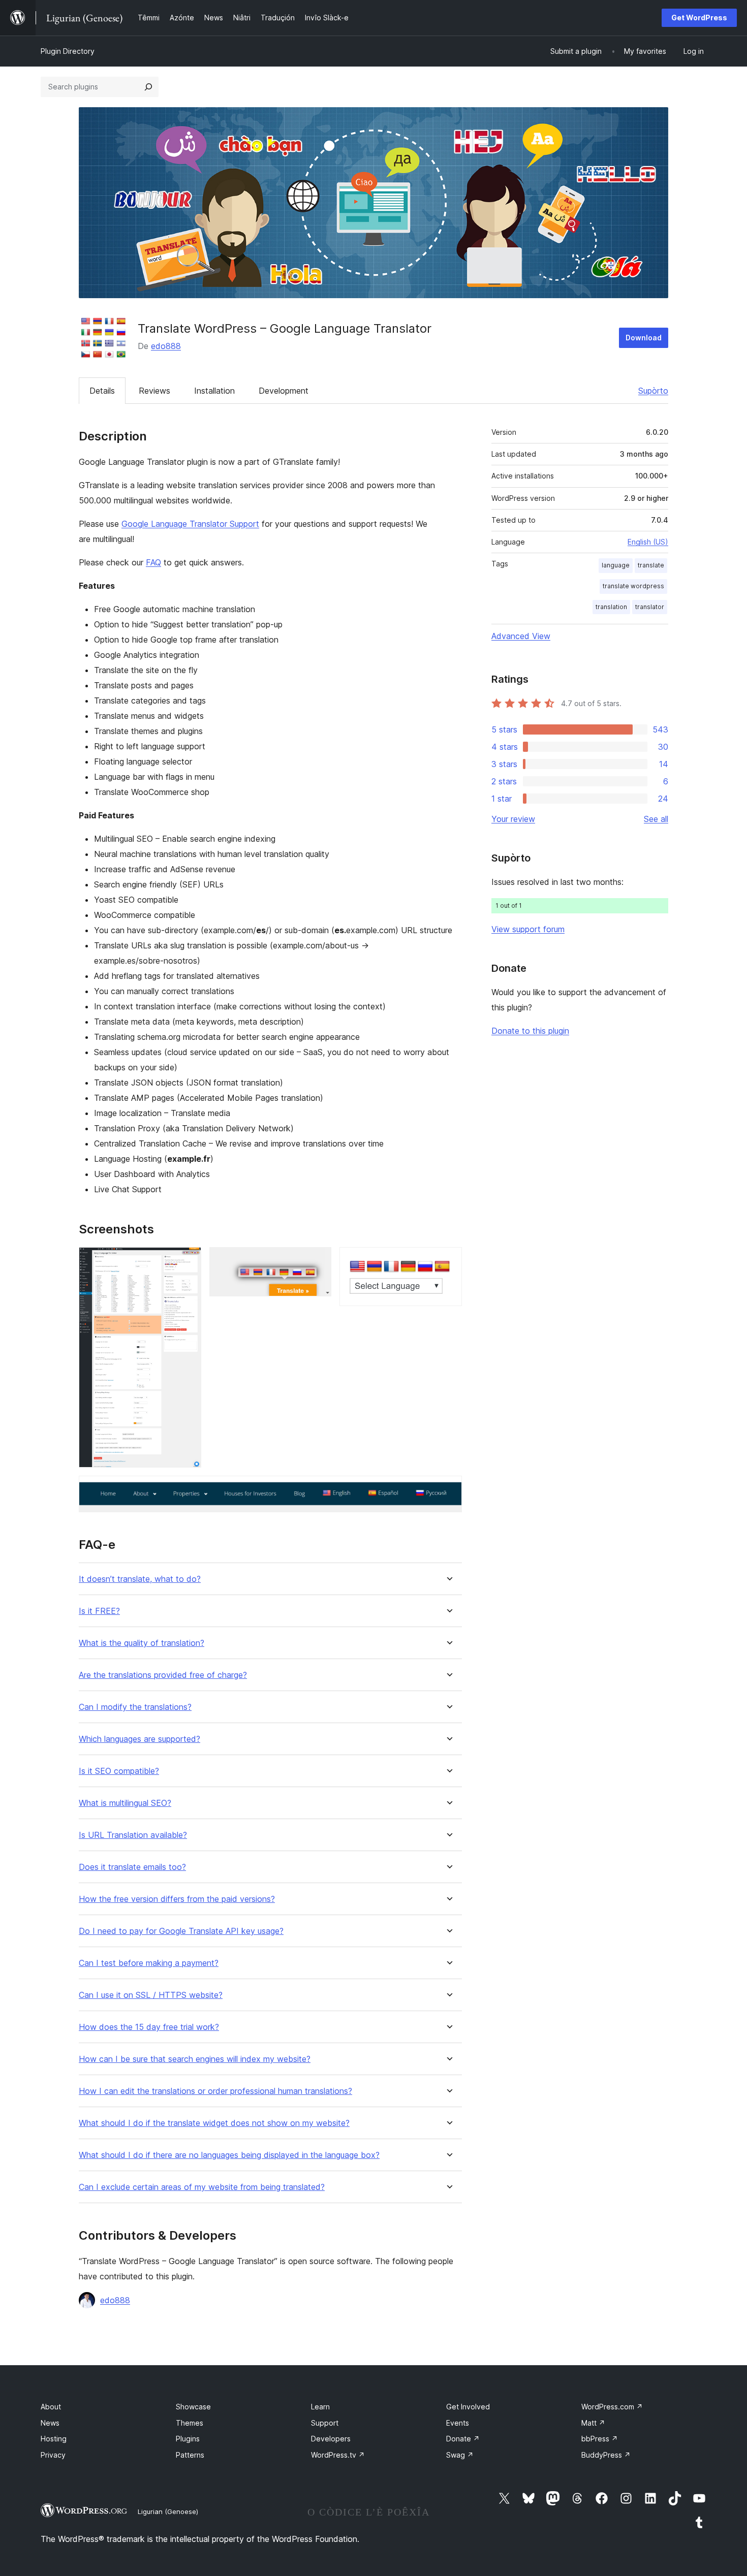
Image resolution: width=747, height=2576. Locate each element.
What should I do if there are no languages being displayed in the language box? (229, 2155)
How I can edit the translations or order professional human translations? (215, 2091)
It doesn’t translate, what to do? (140, 1579)
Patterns (190, 2455)
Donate (463, 2439)
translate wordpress (633, 586)
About (51, 2407)
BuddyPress (606, 2455)
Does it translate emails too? (132, 1867)
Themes (190, 2423)
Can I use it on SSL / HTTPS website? (151, 1995)
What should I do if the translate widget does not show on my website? (214, 2123)
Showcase (193, 2407)
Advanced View (521, 636)
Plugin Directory (68, 51)
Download (644, 338)
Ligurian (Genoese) (168, 2511)
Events (458, 2423)
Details (102, 391)
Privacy (53, 2455)
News (50, 2423)
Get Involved (468, 2407)
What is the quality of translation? (142, 1643)
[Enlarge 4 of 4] (448, 1489)
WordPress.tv (338, 2455)
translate (651, 565)
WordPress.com (612, 2407)
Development (284, 391)
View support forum (528, 929)
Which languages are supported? (139, 1739)
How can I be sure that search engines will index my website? (195, 2059)
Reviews (154, 391)
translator (650, 607)
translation (611, 607)
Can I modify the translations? (135, 1707)
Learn (320, 2407)
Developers (331, 2439)
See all (656, 819)
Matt (593, 2423)
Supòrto (653, 391)
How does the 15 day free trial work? (149, 2027)
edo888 (166, 346)
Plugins (188, 2439)
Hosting (54, 2439)
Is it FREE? (99, 1611)
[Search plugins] (148, 87)
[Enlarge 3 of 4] (448, 1261)
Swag (460, 2455)
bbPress (600, 2439)
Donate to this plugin (530, 1031)
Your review (513, 819)
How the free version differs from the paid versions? (177, 1899)
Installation (214, 391)
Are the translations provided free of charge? (163, 1675)
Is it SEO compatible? (119, 1771)
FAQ (153, 562)
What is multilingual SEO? (125, 1803)
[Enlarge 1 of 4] (188, 1261)
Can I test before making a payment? (149, 1963)
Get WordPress (699, 18)
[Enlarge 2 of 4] (318, 1261)
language (616, 565)
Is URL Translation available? (133, 1835)
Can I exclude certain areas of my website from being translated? (202, 2187)
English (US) (648, 542)
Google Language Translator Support (190, 524)
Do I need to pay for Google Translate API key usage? (181, 1931)
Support (325, 2423)
